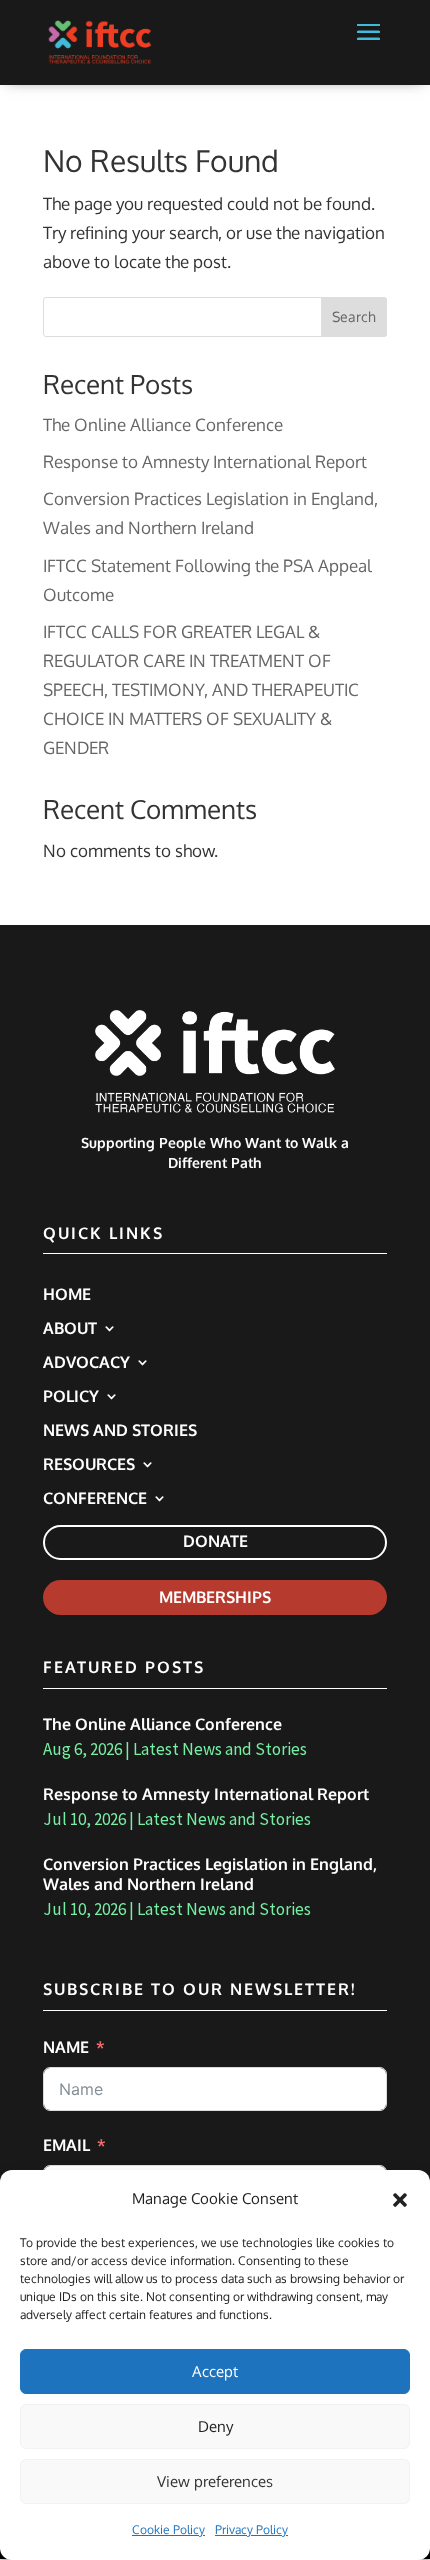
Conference (95, 1499)
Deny (215, 2426)
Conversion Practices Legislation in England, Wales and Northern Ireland (210, 1874)
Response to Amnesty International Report (205, 461)
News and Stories (120, 1431)
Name (66, 2047)
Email (66, 2145)
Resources (89, 1465)
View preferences (215, 2481)
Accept (215, 2371)
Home (67, 1295)
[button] (400, 2200)
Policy (71, 1397)
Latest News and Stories (220, 1749)
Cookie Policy (168, 2529)
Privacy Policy (251, 2529)
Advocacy (86, 1363)
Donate (215, 1541)
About (70, 1329)
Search (354, 316)
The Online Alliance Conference (163, 424)
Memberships (215, 1597)
